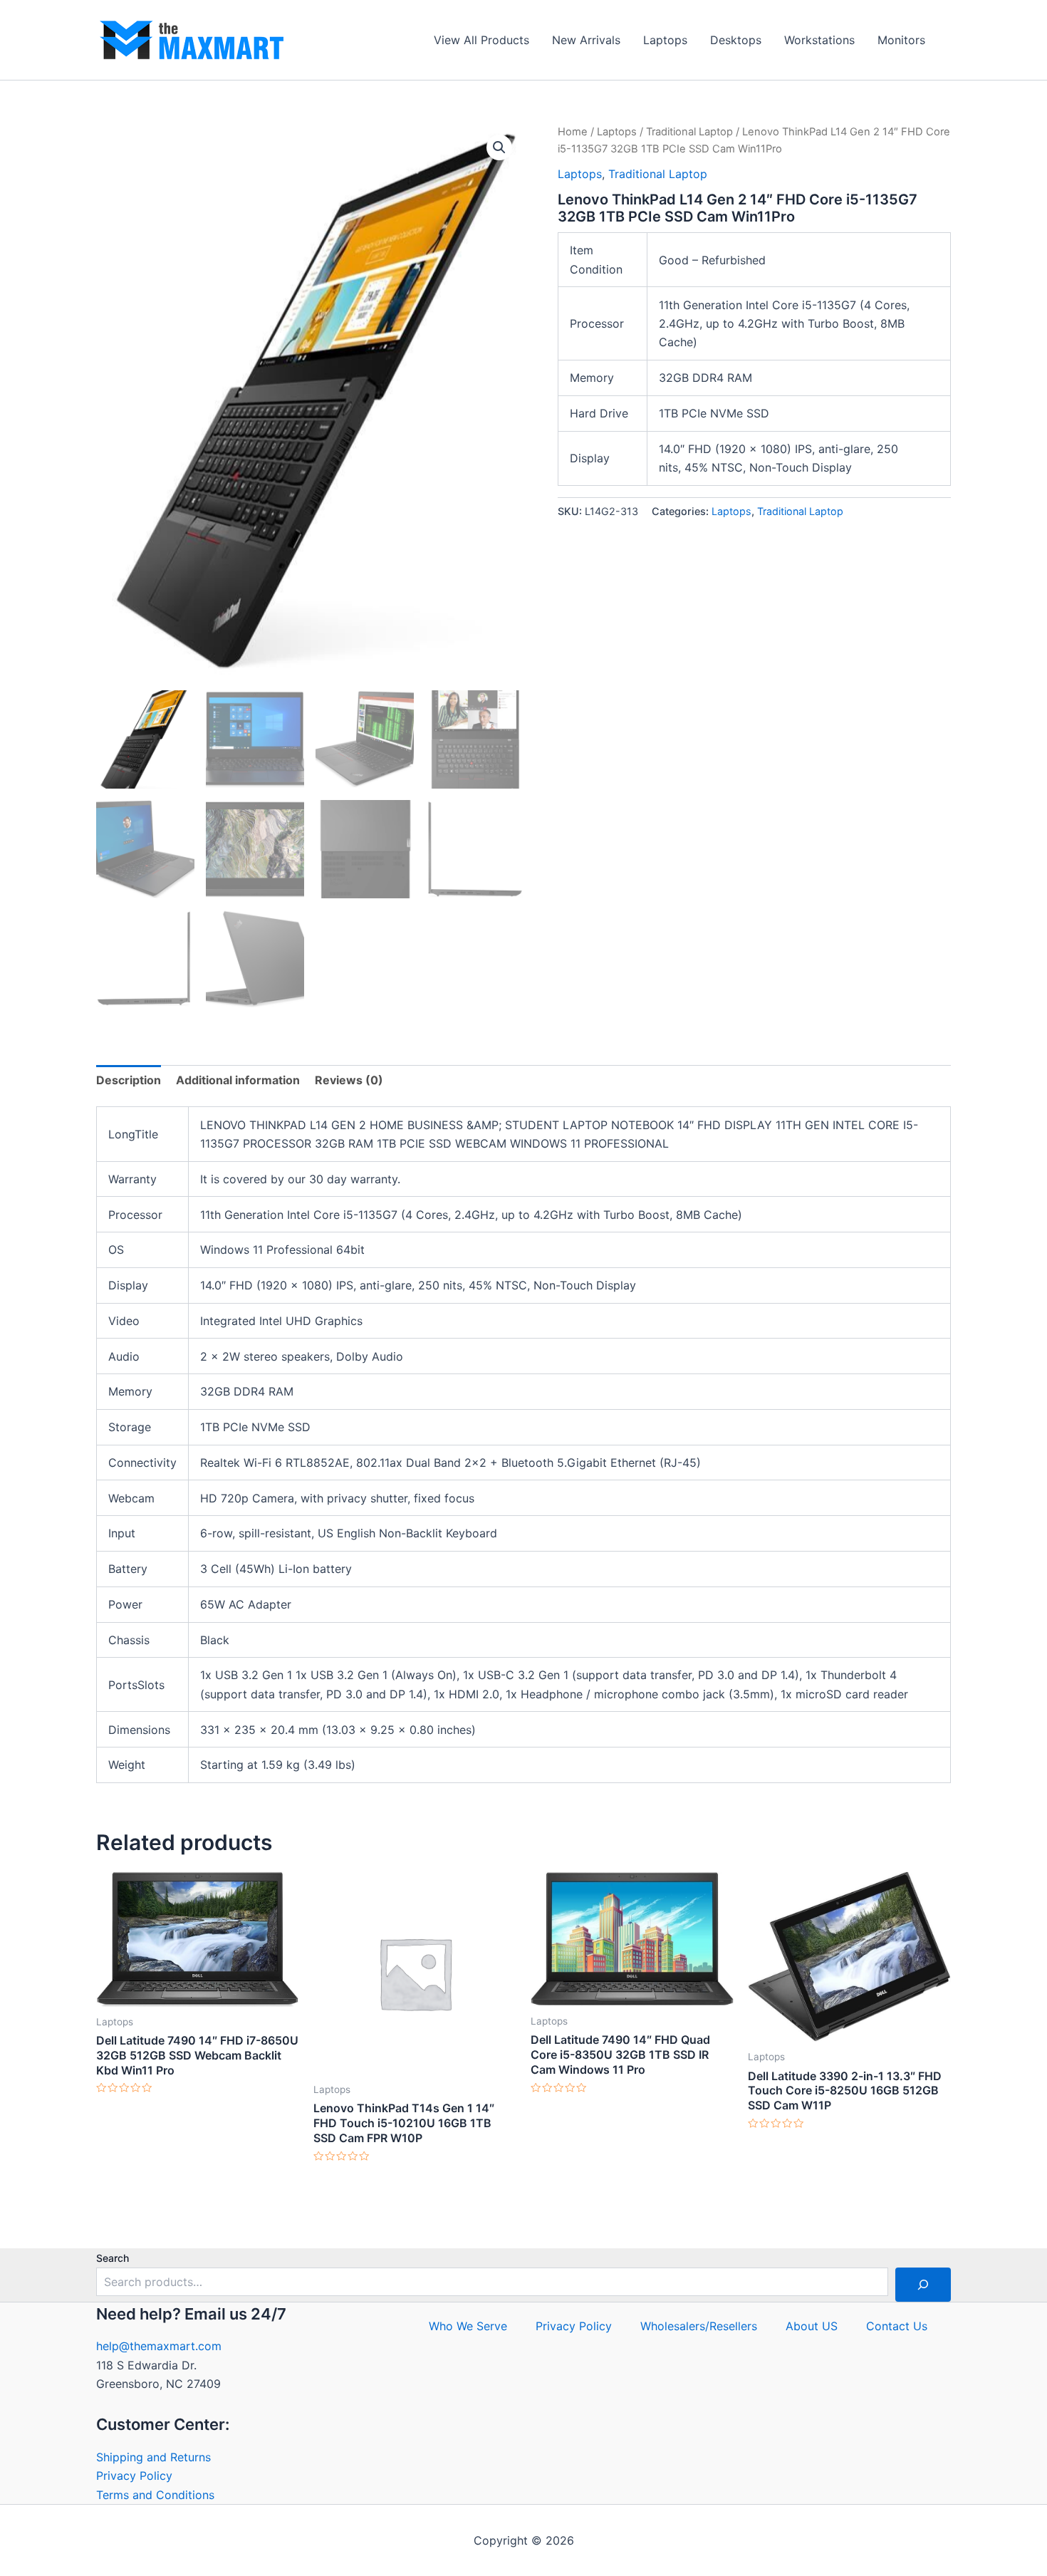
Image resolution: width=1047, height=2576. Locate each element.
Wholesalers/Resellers (699, 2326)
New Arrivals (586, 40)
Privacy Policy (134, 2476)
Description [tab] (129, 1080)
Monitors (901, 40)
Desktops (736, 40)
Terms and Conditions (155, 2495)
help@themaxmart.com (159, 2346)
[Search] (923, 2285)
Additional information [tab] (238, 1080)
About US (812, 2326)
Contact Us (897, 2326)
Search (113, 2258)
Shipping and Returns (153, 2457)
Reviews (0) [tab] (349, 1080)
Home (573, 132)
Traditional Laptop (689, 132)
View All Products (481, 40)
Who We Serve (468, 2326)
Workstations (819, 40)
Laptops (665, 40)
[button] (499, 147)
